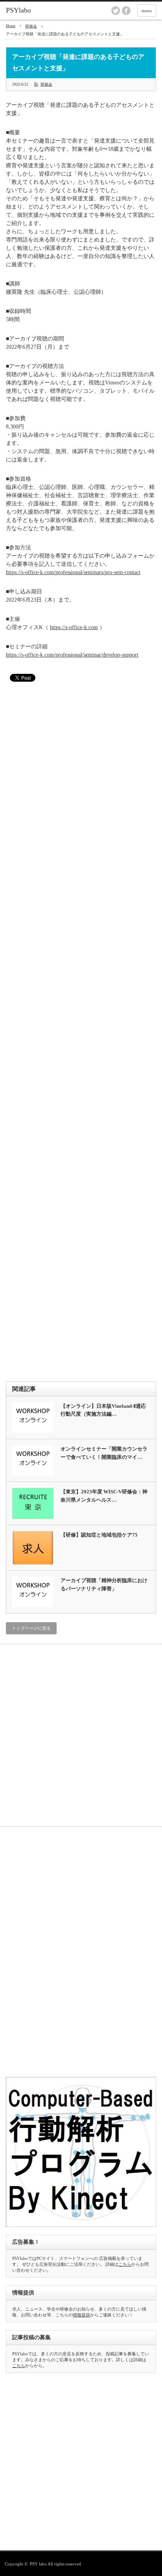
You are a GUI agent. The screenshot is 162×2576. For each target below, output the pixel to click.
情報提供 (81, 2315)
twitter (116, 11)
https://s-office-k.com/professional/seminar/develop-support (72, 655)
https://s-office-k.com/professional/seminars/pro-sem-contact (73, 572)
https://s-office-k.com (74, 627)
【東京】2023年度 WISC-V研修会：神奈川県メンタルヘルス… (104, 1496)
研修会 (31, 26)
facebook (126, 11)
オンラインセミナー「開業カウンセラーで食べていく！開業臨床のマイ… (104, 1453)
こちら (125, 2264)
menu (147, 11)
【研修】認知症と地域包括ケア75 (99, 1535)
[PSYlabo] (38, 11)
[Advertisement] (81, 1033)
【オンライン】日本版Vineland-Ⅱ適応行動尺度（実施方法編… (103, 1410)
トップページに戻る (31, 1628)
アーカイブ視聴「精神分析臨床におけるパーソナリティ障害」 (104, 1584)
